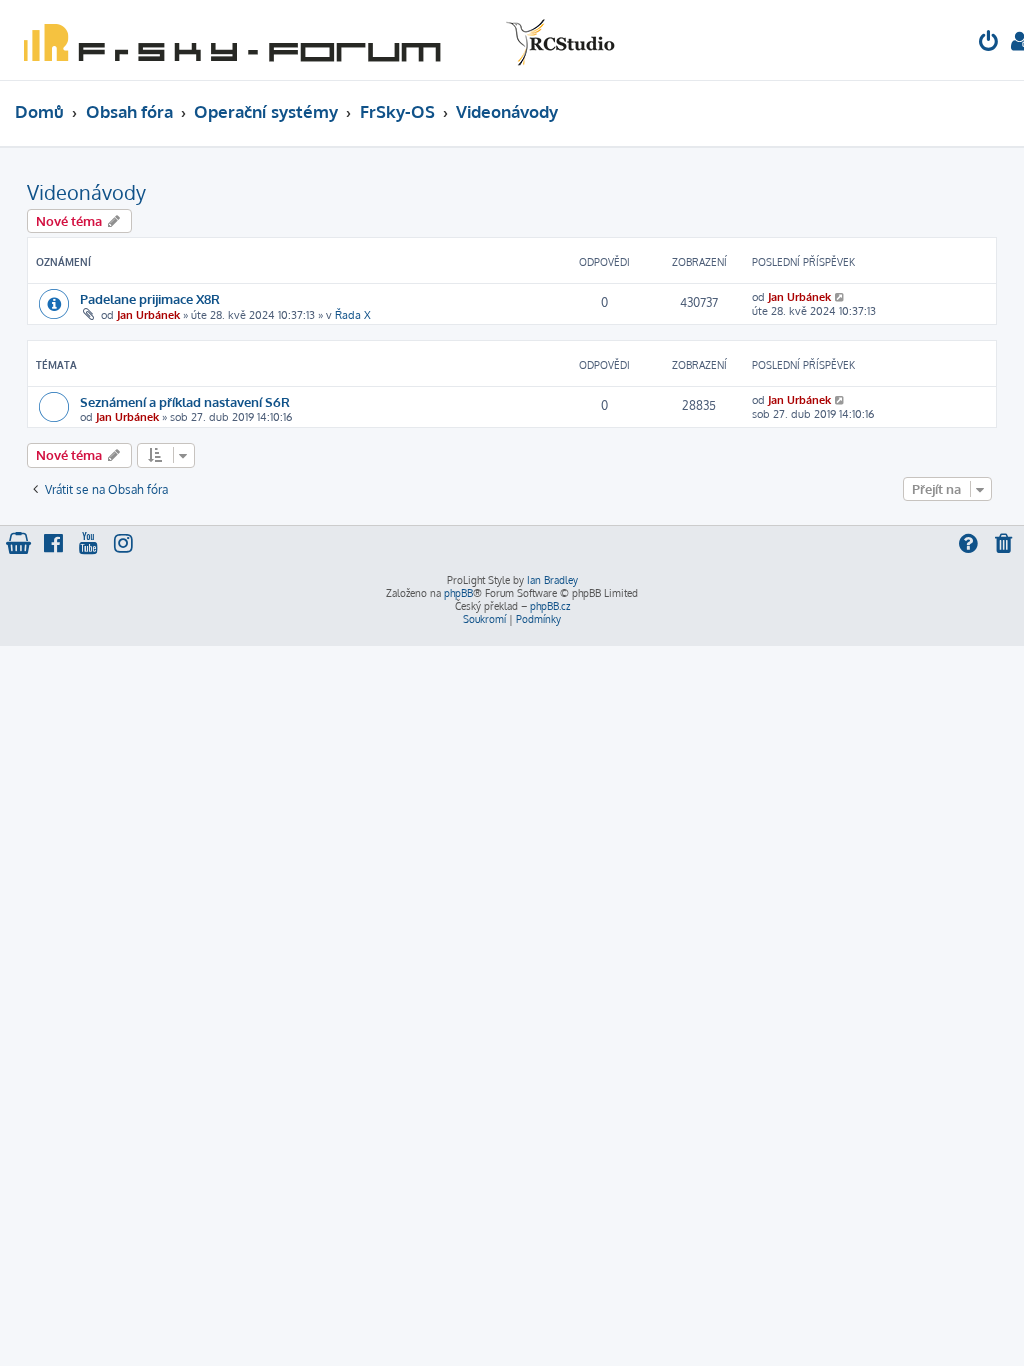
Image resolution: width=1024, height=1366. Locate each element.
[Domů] (315, 40)
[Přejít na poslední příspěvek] (840, 297)
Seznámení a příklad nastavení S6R (185, 401)
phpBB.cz (550, 606)
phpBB (458, 593)
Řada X (353, 315)
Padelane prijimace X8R (150, 298)
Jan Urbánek (148, 315)
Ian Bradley (552, 580)
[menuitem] (989, 43)
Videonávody (86, 192)
